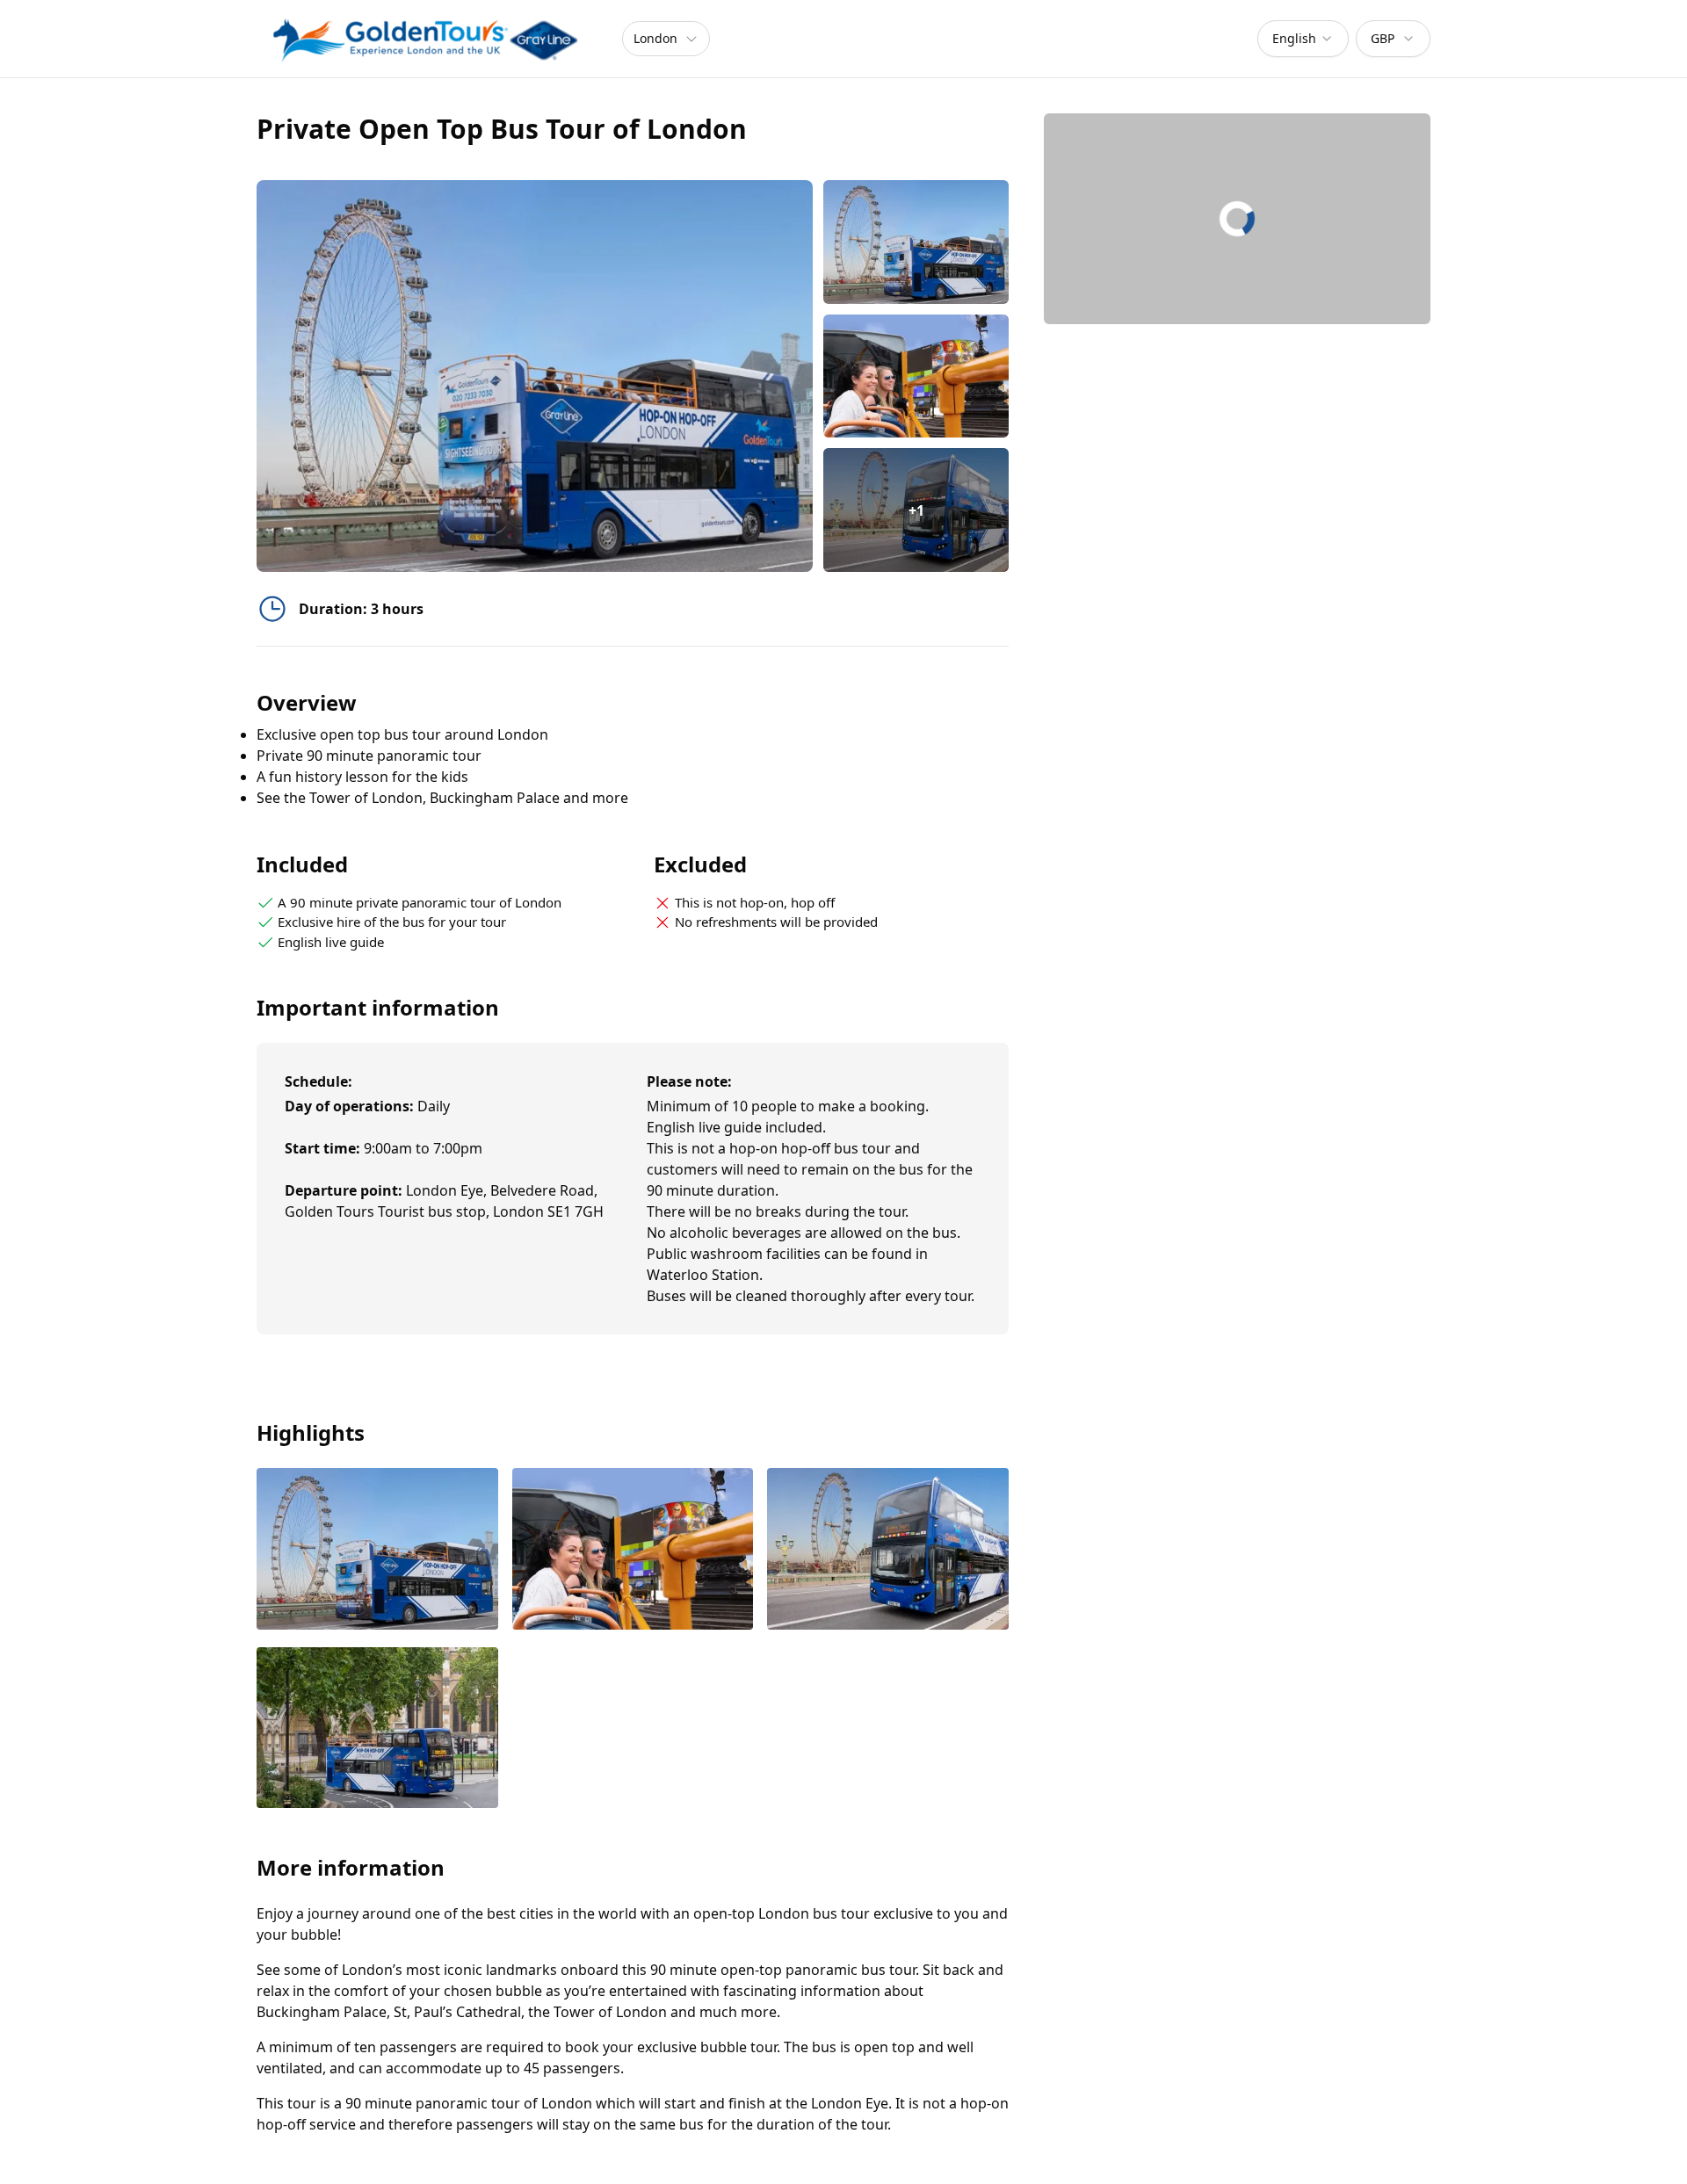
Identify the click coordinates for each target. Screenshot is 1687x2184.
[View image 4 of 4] (377, 1729)
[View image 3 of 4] (888, 1550)
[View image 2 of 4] (916, 376)
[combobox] (1303, 39)
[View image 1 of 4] (916, 242)
